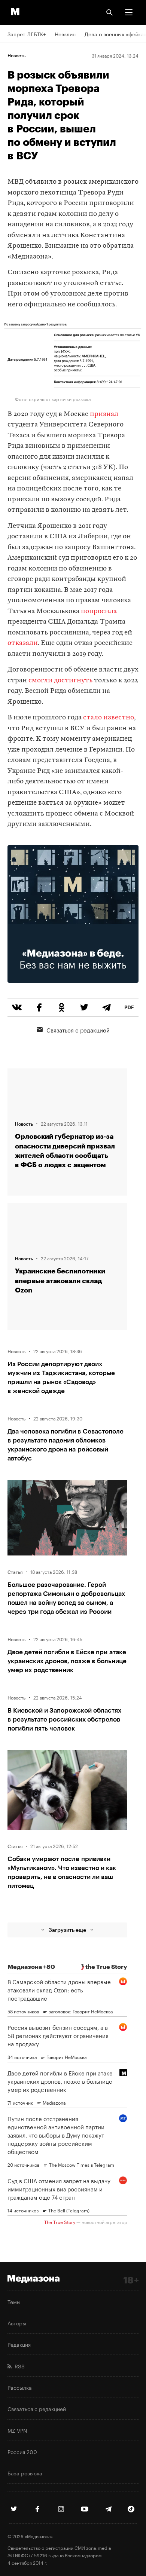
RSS (18, 2366)
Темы (14, 2301)
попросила (99, 611)
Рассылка (20, 2387)
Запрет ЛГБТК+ (27, 34)
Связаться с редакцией (78, 1030)
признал (104, 414)
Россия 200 (22, 2451)
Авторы (17, 2323)
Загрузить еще (67, 1930)
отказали (23, 643)
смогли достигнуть (60, 681)
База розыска (25, 2473)
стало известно (108, 718)
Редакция (19, 2344)
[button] (129, 12)
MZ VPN (17, 2430)
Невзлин (65, 34)
